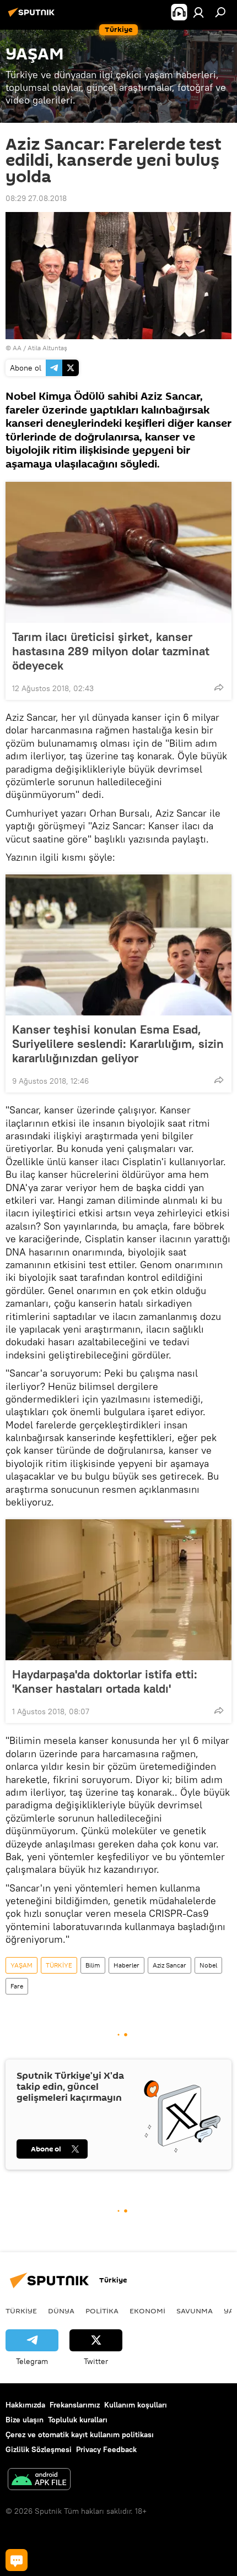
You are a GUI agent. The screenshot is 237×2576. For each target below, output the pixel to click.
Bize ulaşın (25, 2420)
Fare (17, 1986)
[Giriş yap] (198, 12)
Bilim (93, 1965)
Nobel (208, 1965)
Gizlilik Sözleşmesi (39, 2449)
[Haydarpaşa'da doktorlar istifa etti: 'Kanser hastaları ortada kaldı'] (118, 1590)
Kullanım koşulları (136, 2405)
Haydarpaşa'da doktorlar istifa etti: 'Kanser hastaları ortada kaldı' (105, 1681)
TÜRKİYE (59, 1965)
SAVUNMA (195, 2311)
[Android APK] (39, 2480)
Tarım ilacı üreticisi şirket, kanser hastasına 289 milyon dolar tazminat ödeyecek (111, 651)
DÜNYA (61, 2311)
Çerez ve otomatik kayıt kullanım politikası (80, 2434)
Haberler (126, 1965)
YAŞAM (21, 1965)
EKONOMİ (147, 2311)
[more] (219, 687)
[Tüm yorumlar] (17, 2560)
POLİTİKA (102, 2311)
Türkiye (21, 2311)
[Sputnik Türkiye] (33, 17)
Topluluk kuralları (78, 2420)
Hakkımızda (25, 2405)
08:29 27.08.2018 (36, 198)
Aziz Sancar (169, 1965)
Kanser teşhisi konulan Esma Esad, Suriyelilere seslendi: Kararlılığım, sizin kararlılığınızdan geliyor (118, 1044)
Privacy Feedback (106, 2449)
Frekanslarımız (75, 2405)
